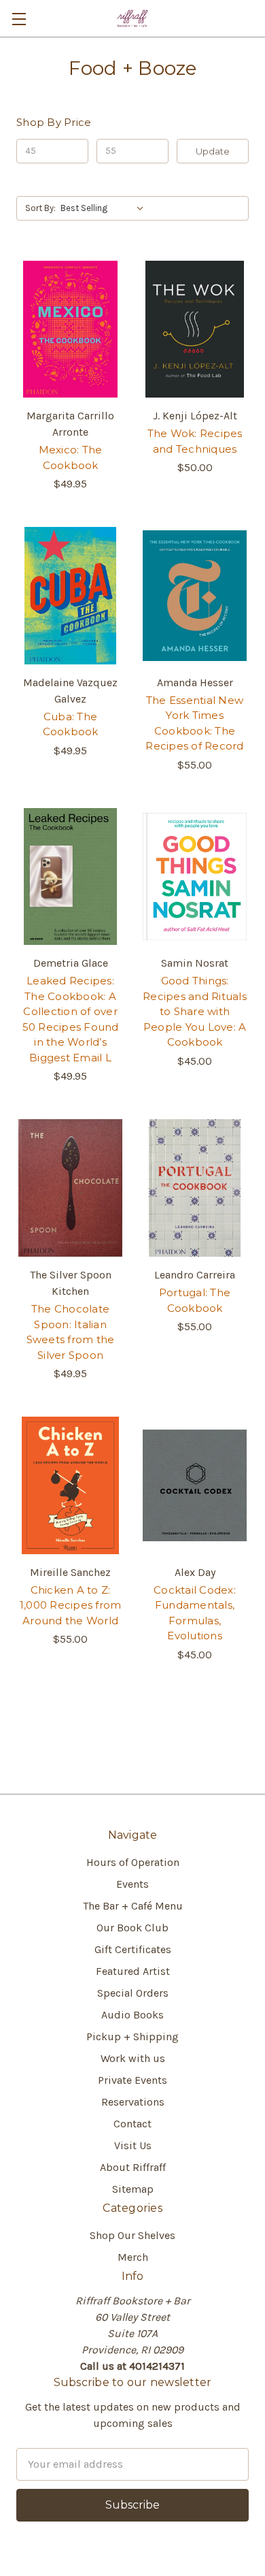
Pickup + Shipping (132, 2036)
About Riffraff (133, 2167)
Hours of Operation (133, 1862)
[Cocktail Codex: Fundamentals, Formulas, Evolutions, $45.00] (195, 1485)
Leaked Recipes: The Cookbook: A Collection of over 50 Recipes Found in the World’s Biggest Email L (71, 1019)
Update (213, 151)
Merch (133, 2257)
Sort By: (40, 208)
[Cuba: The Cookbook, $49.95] (70, 596)
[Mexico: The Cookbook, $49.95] (70, 329)
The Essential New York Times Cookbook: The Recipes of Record (194, 723)
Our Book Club (132, 1928)
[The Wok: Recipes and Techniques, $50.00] (195, 329)
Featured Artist (133, 1971)
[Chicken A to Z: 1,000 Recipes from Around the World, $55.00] (70, 1485)
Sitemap (133, 2189)
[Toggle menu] (19, 19)
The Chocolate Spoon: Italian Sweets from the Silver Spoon (71, 1332)
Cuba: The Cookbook (71, 724)
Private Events (132, 2080)
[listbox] (105, 208)
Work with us (133, 2058)
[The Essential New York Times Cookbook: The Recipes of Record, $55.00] (195, 596)
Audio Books (132, 2015)
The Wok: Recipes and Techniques (195, 441)
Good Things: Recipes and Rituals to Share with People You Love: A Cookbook (195, 1011)
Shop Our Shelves (132, 2235)
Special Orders (133, 1993)
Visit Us (133, 2145)
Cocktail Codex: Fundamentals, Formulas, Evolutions (195, 1613)
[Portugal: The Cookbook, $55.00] (195, 1188)
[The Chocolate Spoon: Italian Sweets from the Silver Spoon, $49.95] (70, 1188)
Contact (132, 2124)
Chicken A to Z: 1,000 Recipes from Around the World (71, 1605)
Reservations (133, 2102)
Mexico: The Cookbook (71, 457)
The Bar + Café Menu (133, 1906)
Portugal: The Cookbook (195, 1300)
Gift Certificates (133, 1949)
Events (132, 1884)
